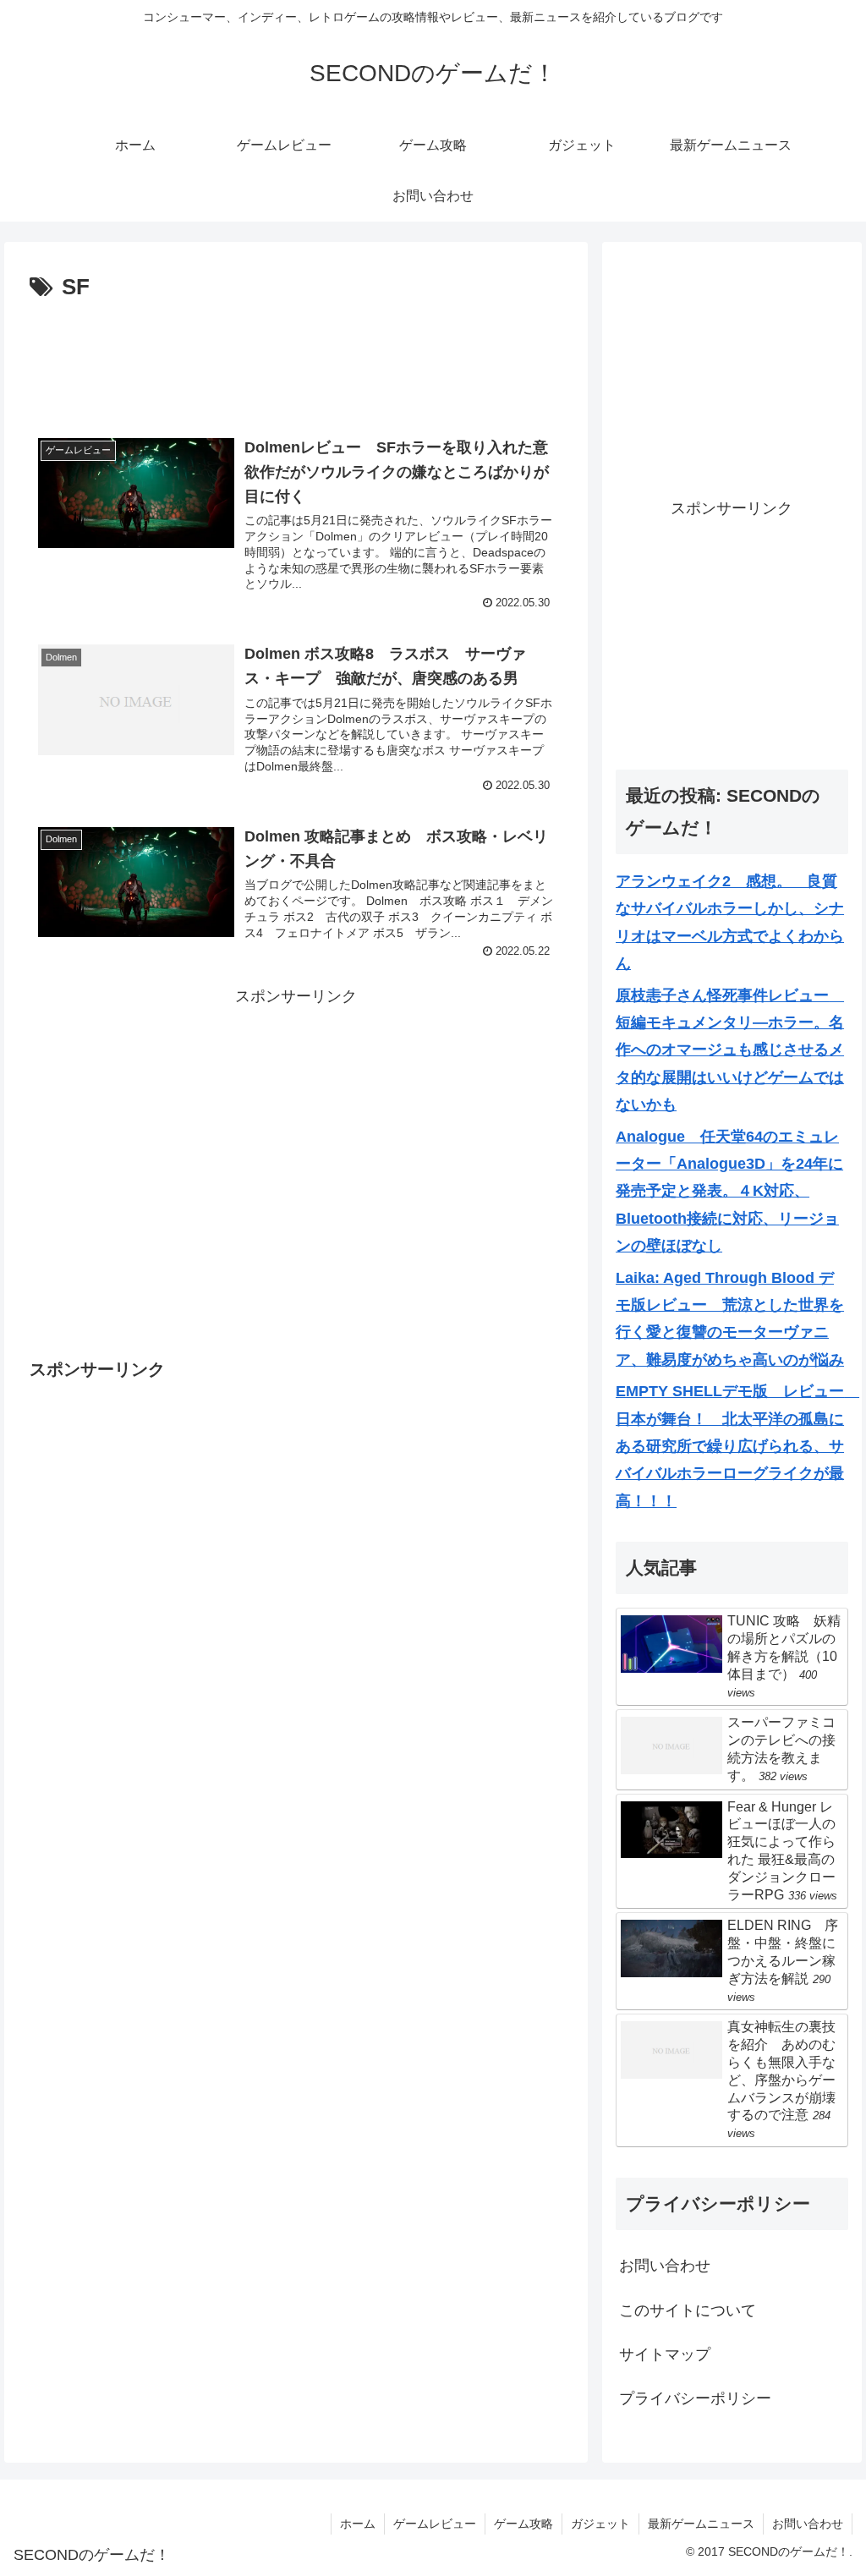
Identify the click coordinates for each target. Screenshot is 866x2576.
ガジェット (600, 2524)
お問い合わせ (665, 2266)
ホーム (358, 2524)
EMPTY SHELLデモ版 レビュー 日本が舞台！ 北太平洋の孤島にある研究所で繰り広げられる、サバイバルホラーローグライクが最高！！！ (737, 1446)
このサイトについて (688, 2310)
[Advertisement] (296, 358)
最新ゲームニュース (701, 2524)
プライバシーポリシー (695, 2398)
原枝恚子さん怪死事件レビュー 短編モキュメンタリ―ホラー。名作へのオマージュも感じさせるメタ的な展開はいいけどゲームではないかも (730, 1050)
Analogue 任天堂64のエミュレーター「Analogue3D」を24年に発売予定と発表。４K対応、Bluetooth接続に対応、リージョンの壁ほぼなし (729, 1192)
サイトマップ (665, 2354)
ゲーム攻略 (523, 2524)
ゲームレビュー (435, 2524)
